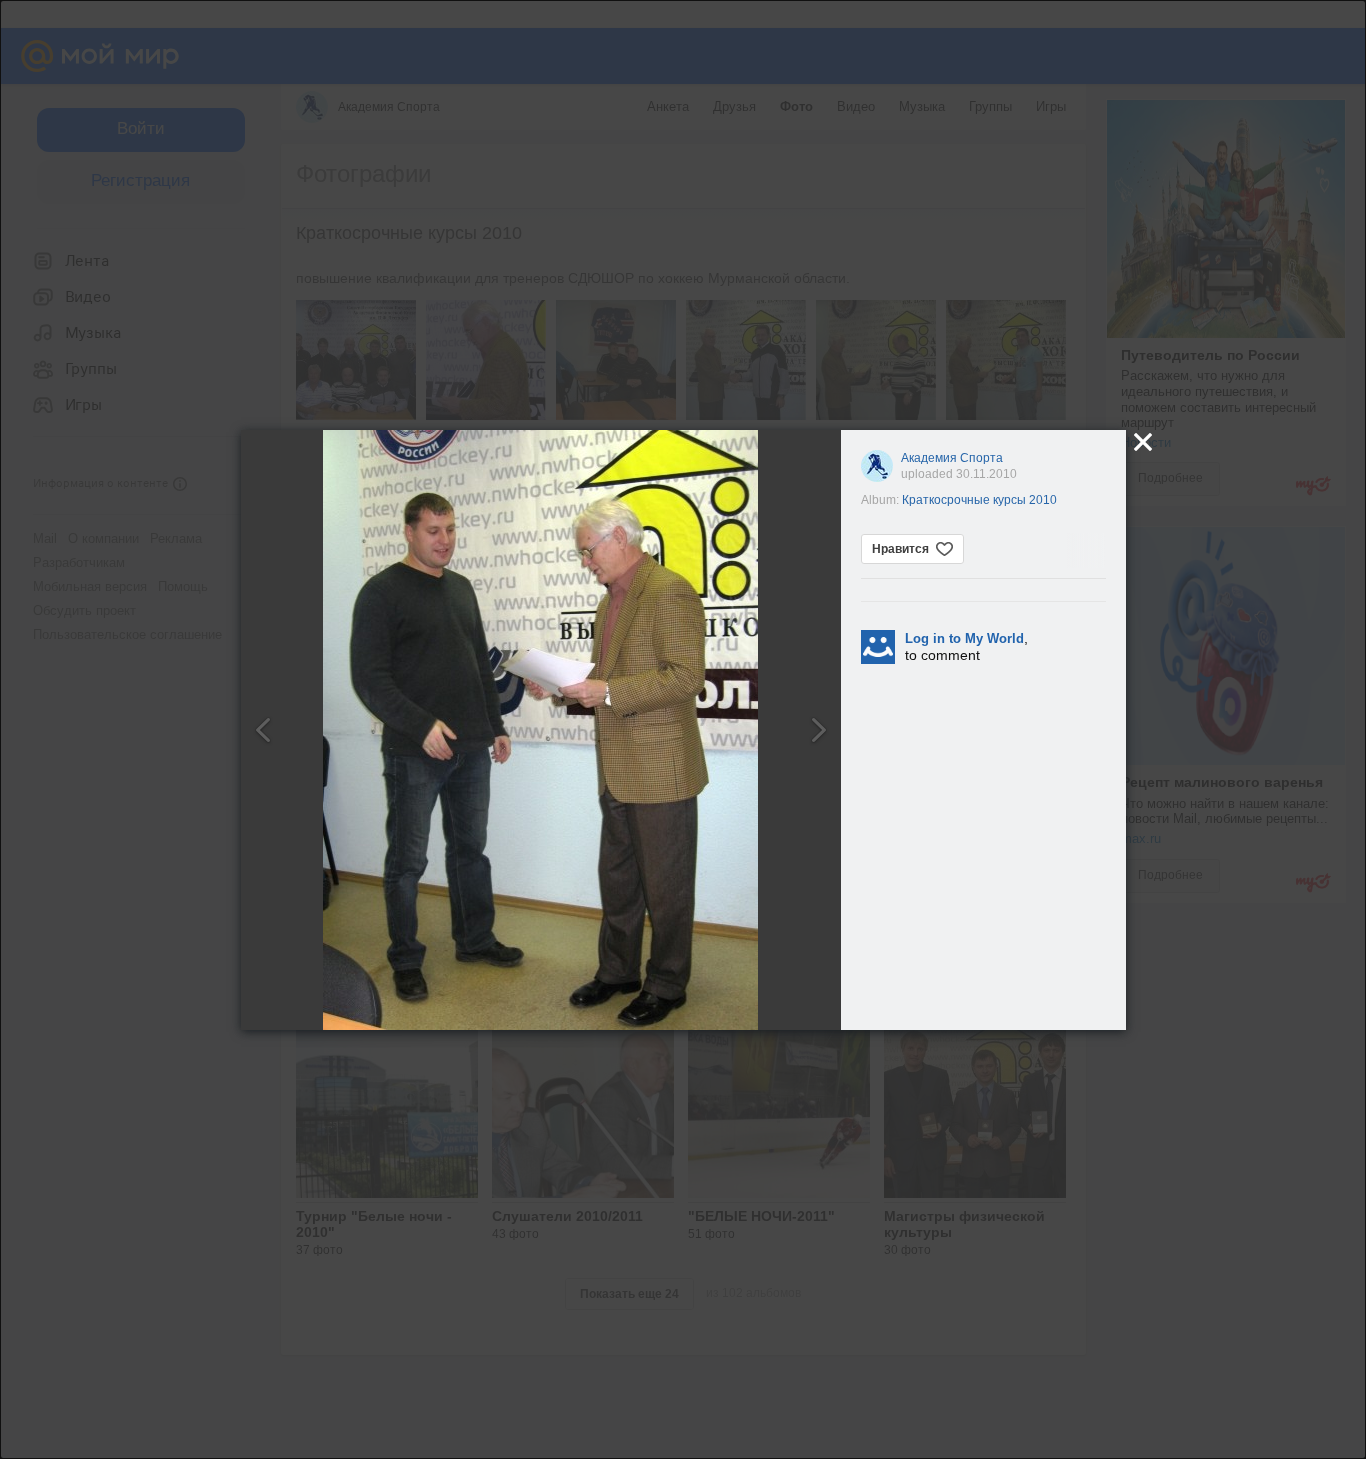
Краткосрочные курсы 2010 (979, 500)
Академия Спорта (952, 458)
